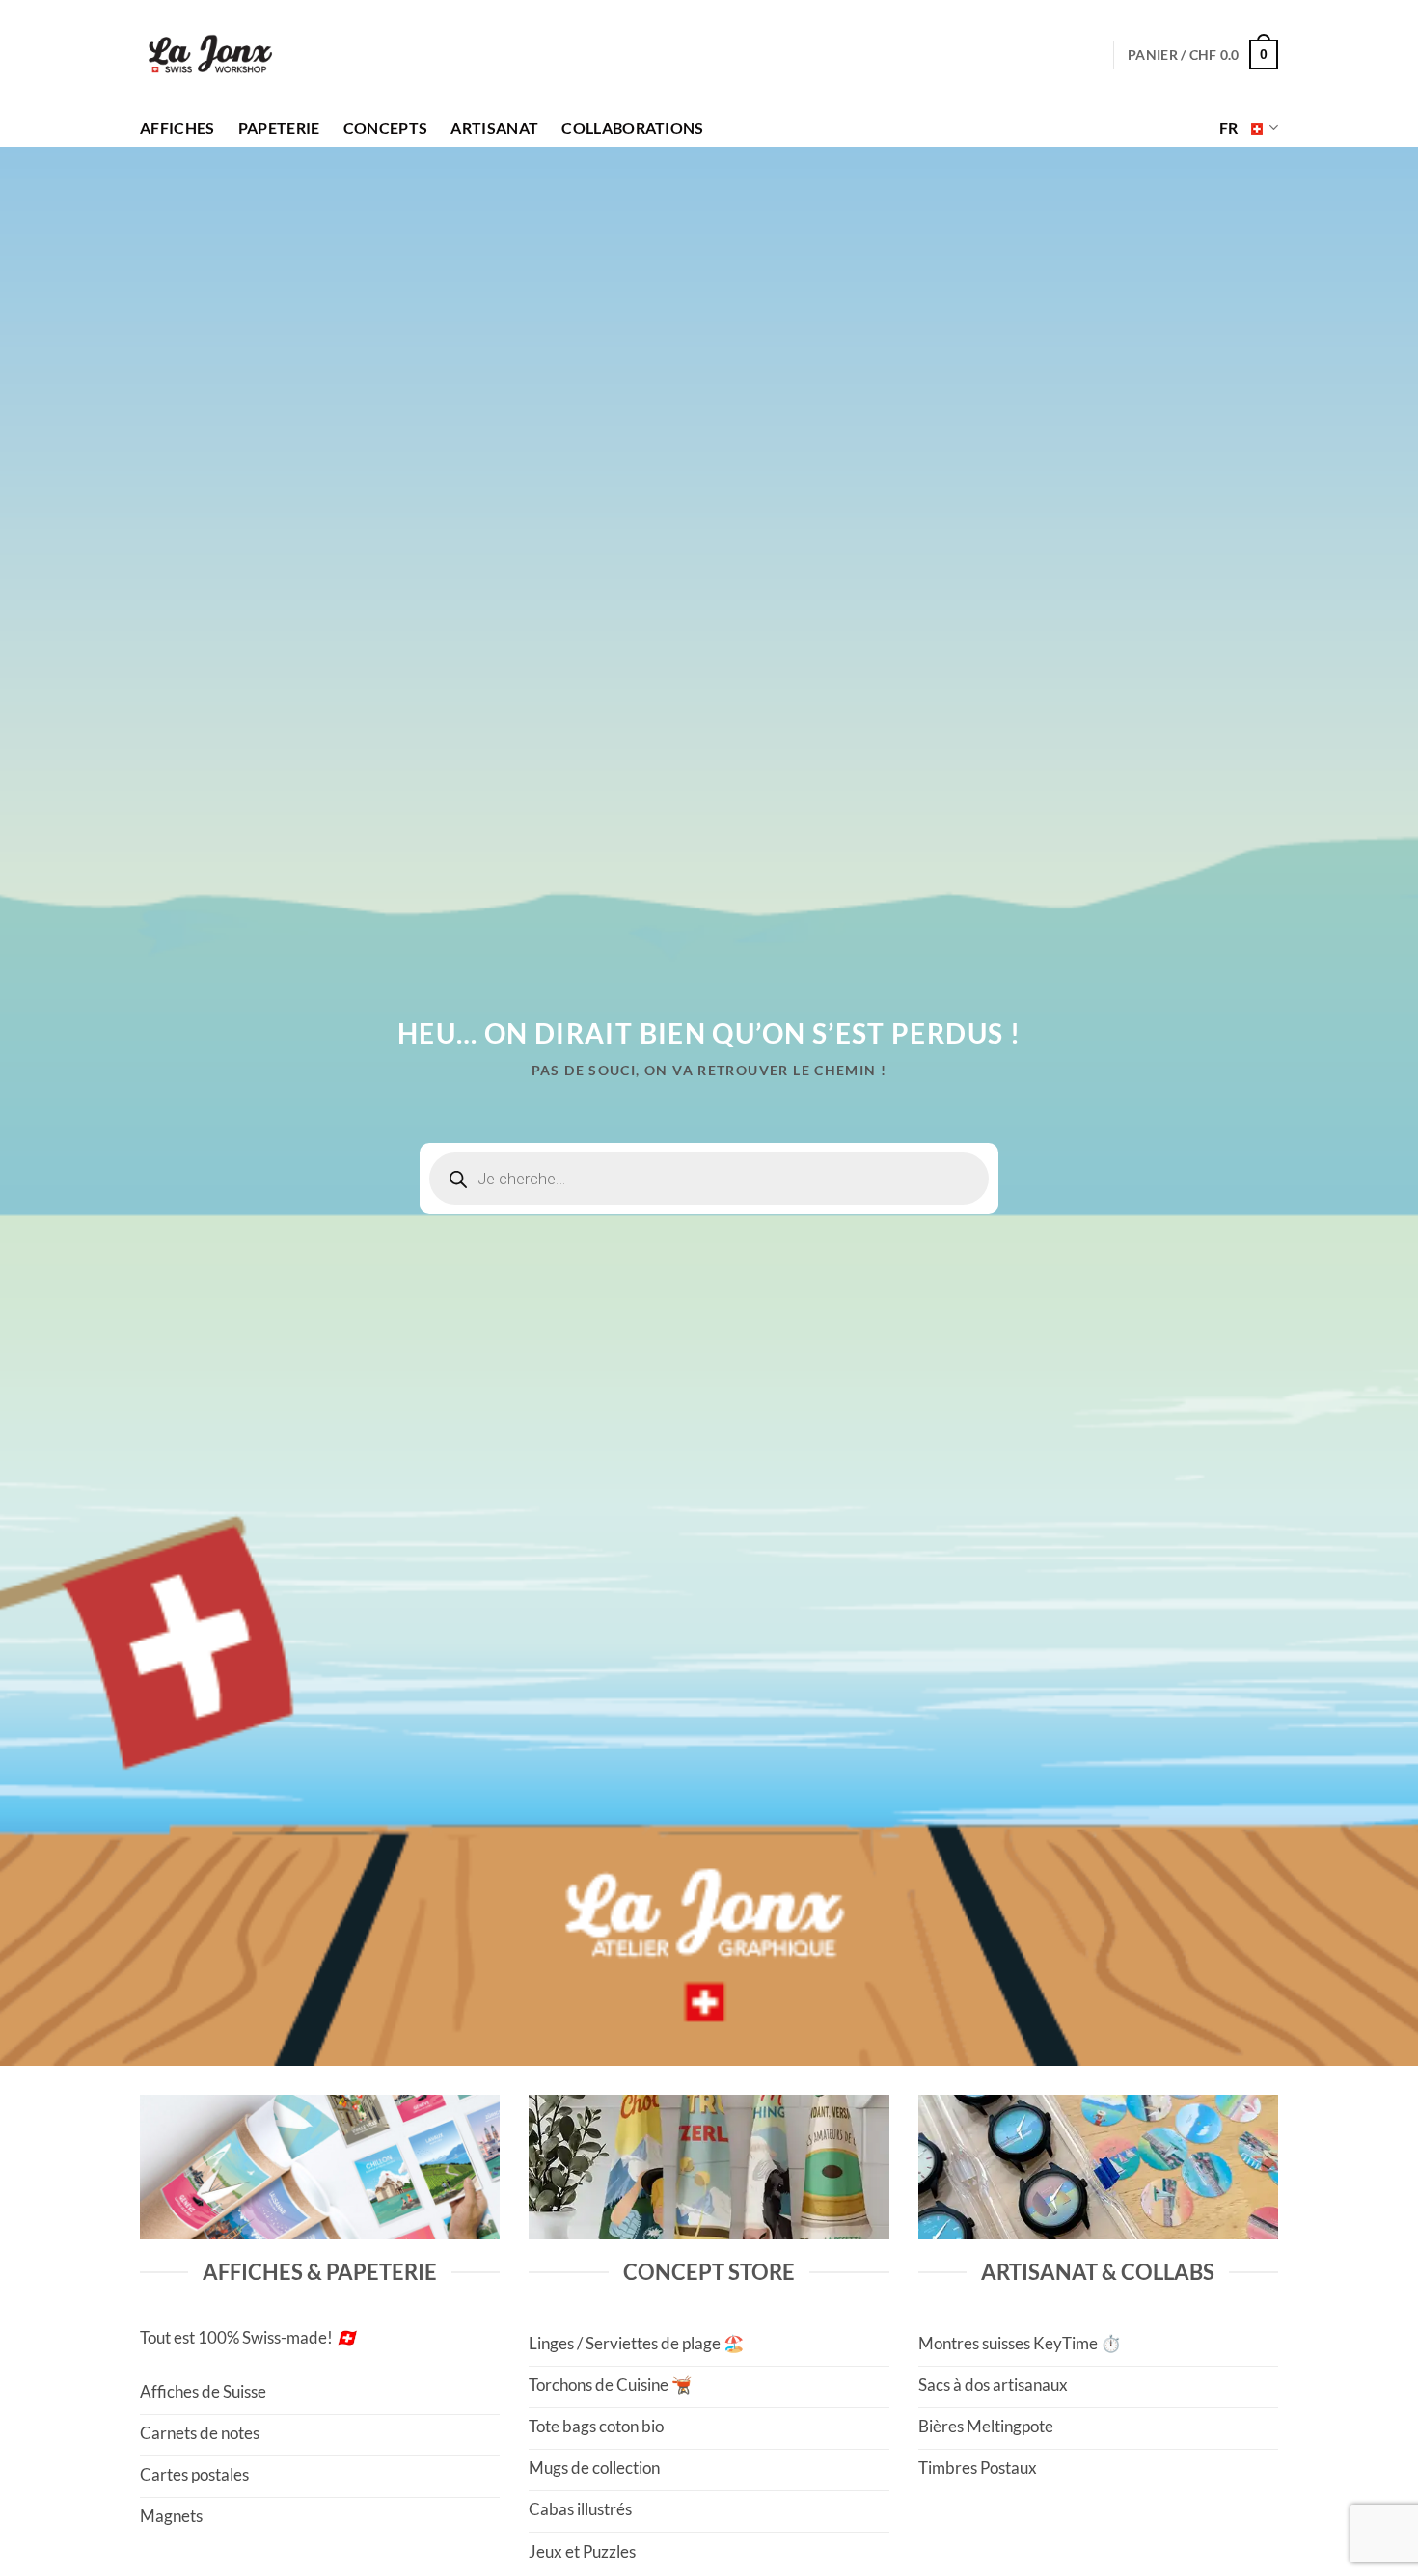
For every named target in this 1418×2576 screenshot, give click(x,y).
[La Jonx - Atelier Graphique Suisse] (210, 55)
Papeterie (279, 128)
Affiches (177, 128)
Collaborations (632, 128)
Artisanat (494, 128)
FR (1229, 128)
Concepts (386, 128)
